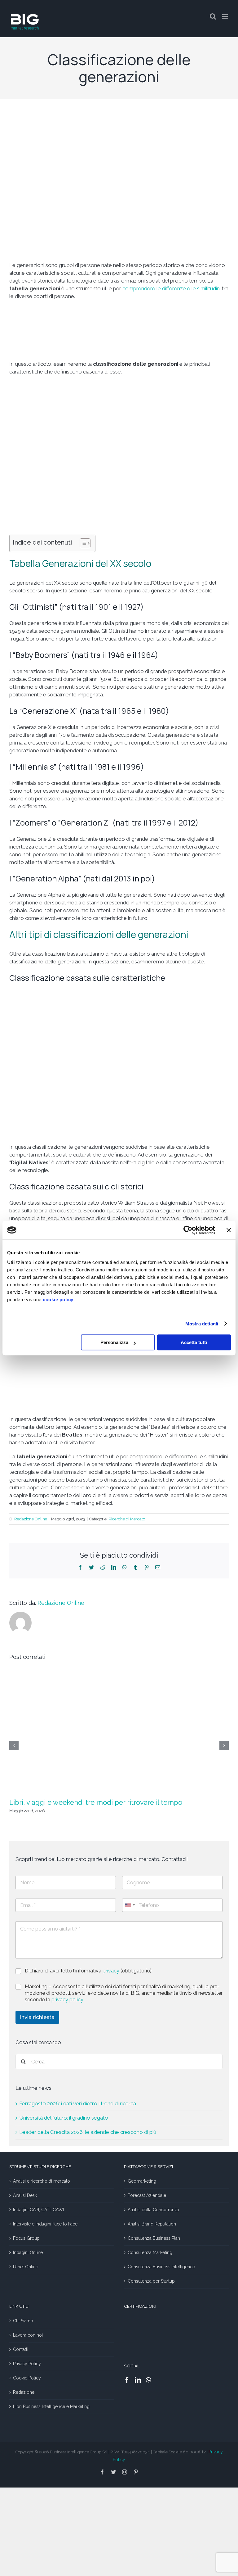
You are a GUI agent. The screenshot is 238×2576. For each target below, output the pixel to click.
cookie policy (58, 1299)
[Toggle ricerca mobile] (213, 16)
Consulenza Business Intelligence (161, 2267)
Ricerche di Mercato (127, 1519)
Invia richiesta (37, 2017)
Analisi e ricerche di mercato (42, 2181)
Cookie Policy (27, 2378)
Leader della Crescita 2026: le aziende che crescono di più (88, 2132)
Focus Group (26, 2238)
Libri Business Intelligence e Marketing (51, 2406)
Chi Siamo (23, 2321)
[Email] (158, 1567)
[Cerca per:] (119, 2061)
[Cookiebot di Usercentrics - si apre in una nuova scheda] (188, 1230)
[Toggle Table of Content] (82, 543)
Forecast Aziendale (147, 2195)
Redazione (24, 2392)
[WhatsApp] (125, 1567)
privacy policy (67, 2000)
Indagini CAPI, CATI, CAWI (38, 2210)
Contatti (21, 2349)
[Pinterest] (147, 1567)
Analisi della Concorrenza (153, 2210)
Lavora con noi (28, 2335)
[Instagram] (125, 2472)
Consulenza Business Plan (154, 2238)
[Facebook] (80, 1567)
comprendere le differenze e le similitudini (171, 288)
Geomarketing (142, 2181)
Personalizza (114, 1342)
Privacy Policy (27, 2364)
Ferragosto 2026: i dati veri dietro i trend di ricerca (78, 2103)
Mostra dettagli (202, 1324)
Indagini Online (28, 2252)
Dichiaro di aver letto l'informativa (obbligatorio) (88, 1971)
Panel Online (26, 2267)
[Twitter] (91, 1567)
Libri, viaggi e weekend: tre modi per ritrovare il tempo (96, 1802)
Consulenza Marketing (150, 2252)
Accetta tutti (194, 1342)
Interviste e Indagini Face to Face (45, 2224)
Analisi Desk (25, 2195)
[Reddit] (103, 1567)
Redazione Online (31, 1519)
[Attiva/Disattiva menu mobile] (225, 16)
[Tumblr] (135, 1567)
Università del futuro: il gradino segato (64, 2118)
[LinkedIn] (114, 1567)
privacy (112, 1971)
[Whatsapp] (148, 2380)
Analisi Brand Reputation (152, 2224)
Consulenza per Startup (151, 2281)
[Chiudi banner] (229, 1230)
